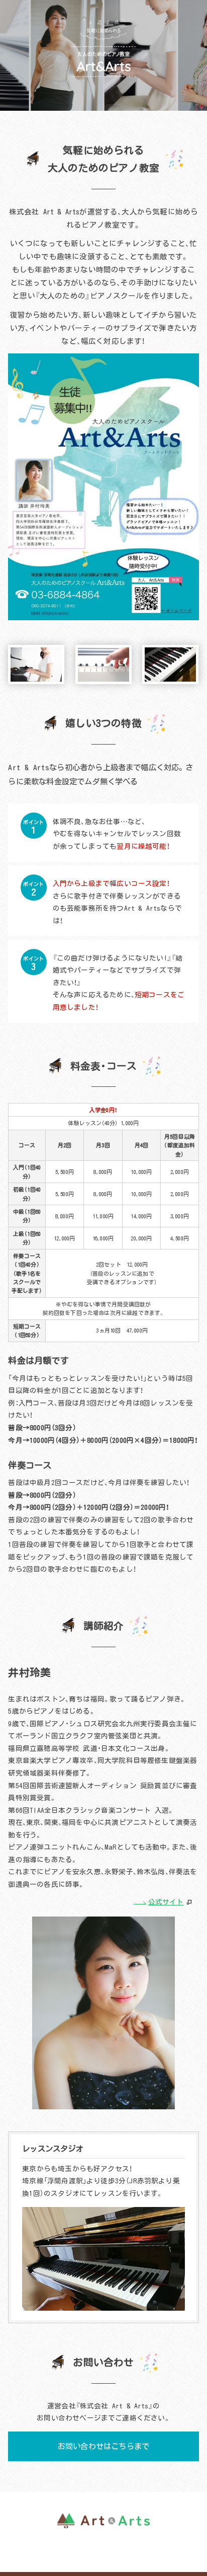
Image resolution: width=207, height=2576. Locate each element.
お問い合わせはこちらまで (103, 2446)
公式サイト (166, 1902)
